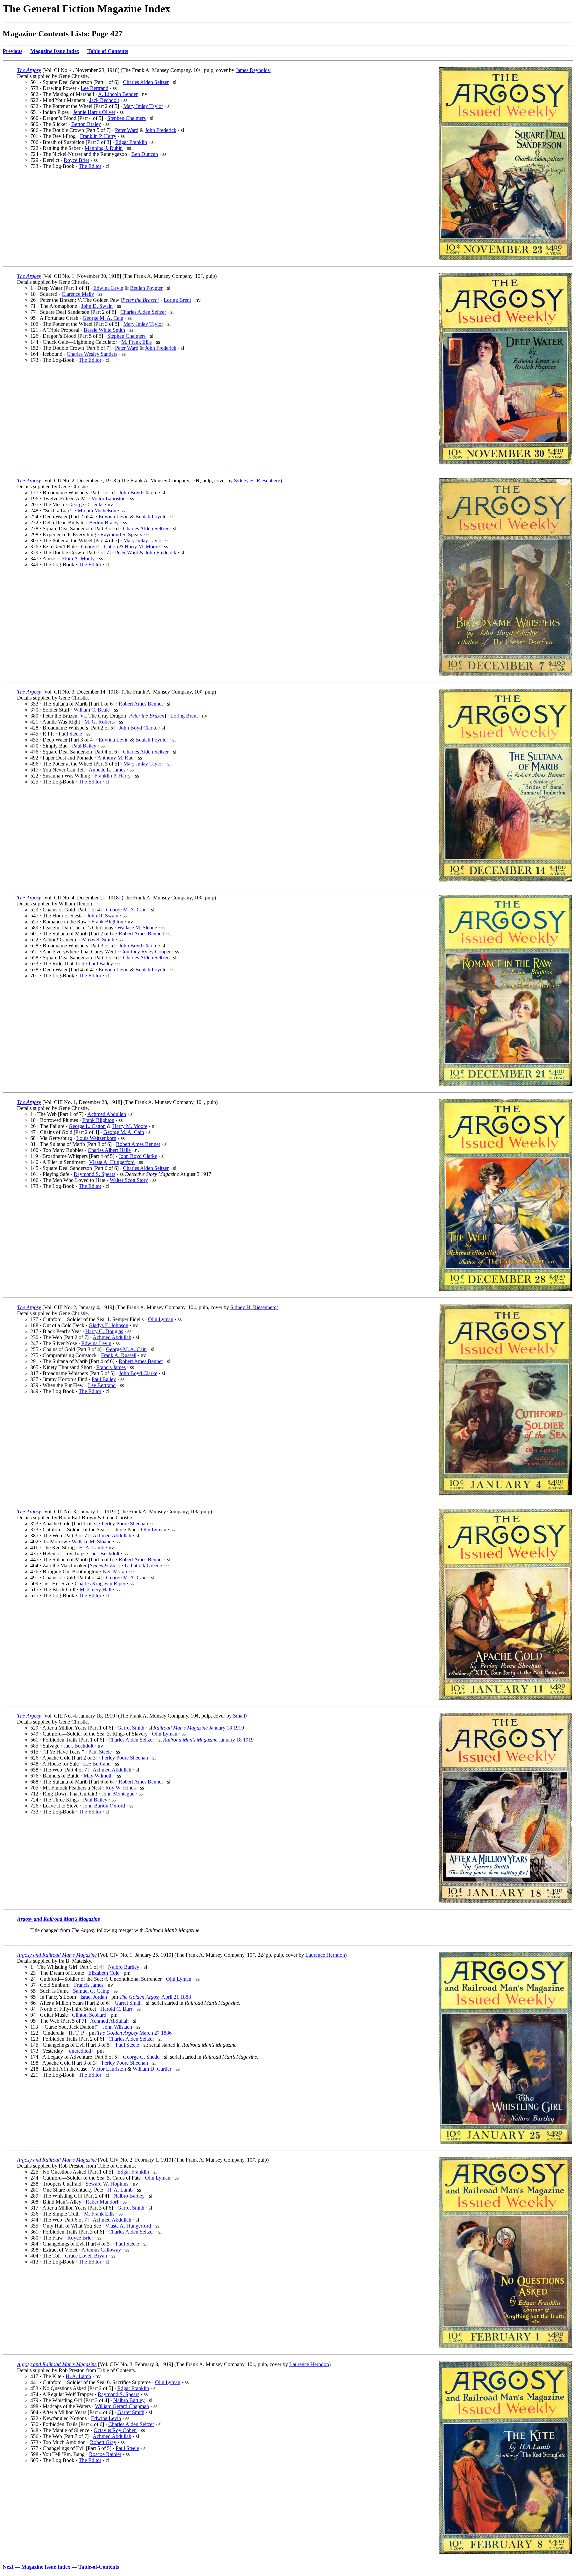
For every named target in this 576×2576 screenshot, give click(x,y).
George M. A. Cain (103, 318)
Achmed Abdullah (107, 1114)
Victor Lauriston (108, 499)
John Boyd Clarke (138, 493)
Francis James (111, 1367)
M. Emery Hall (95, 1589)
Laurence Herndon (325, 1955)
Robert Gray (103, 2442)
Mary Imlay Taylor (143, 106)
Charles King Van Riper (100, 1583)
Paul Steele (70, 734)
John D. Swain (97, 306)
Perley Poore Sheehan (125, 1524)
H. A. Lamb (92, 1547)
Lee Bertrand (94, 88)
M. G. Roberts (99, 722)
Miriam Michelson (97, 511)
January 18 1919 (199, 1728)
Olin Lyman (161, 1319)
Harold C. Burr (116, 2009)
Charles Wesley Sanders (92, 354)
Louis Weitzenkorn (96, 1138)
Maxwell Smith (98, 940)
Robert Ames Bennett (141, 934)
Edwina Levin (108, 288)
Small (239, 1716)
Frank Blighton (107, 922)
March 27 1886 (134, 2033)
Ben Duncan (145, 154)
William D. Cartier (152, 2069)
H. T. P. (77, 2033)
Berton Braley (86, 124)
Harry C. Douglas (104, 1331)
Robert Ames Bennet (141, 704)
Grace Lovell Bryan (86, 2256)
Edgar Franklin (131, 142)
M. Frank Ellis (136, 342)
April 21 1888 (155, 1997)
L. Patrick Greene (143, 1565)
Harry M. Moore (142, 546)
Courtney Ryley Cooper (145, 952)
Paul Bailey (84, 746)
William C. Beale (92, 710)
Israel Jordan (94, 1997)
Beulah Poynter (146, 288)
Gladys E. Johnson (108, 1325)
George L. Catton (99, 546)
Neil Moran (115, 1571)
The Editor (90, 166)
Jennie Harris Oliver (94, 112)
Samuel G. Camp (91, 1991)
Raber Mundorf (102, 2202)
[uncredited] (80, 2051)
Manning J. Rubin (104, 148)
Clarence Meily (78, 294)
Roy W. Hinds (120, 1788)
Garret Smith (131, 1728)
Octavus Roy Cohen (115, 2430)
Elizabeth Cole (104, 1973)
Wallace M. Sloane (137, 928)
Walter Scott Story (129, 1180)
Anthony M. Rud (115, 758)
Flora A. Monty (78, 558)
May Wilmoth (98, 1776)
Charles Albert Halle (109, 1150)
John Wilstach (117, 2027)
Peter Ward (127, 130)
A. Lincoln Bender (118, 94)
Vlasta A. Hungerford (112, 1162)
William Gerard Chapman (122, 2406)
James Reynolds (253, 70)
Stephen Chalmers (126, 118)
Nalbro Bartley (124, 1967)
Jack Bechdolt (104, 100)
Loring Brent (177, 300)
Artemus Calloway (101, 2250)
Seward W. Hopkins (107, 2184)
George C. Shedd (141, 2057)
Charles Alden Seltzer (146, 82)
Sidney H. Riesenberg (257, 481)
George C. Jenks (86, 505)
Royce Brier (76, 160)
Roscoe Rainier (105, 2454)
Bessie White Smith (104, 330)
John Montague (118, 1794)
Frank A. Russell (119, 1355)
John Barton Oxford (104, 1806)
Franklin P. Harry (98, 136)
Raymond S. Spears (121, 534)
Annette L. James (107, 770)
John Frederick (161, 130)
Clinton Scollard (89, 2015)
